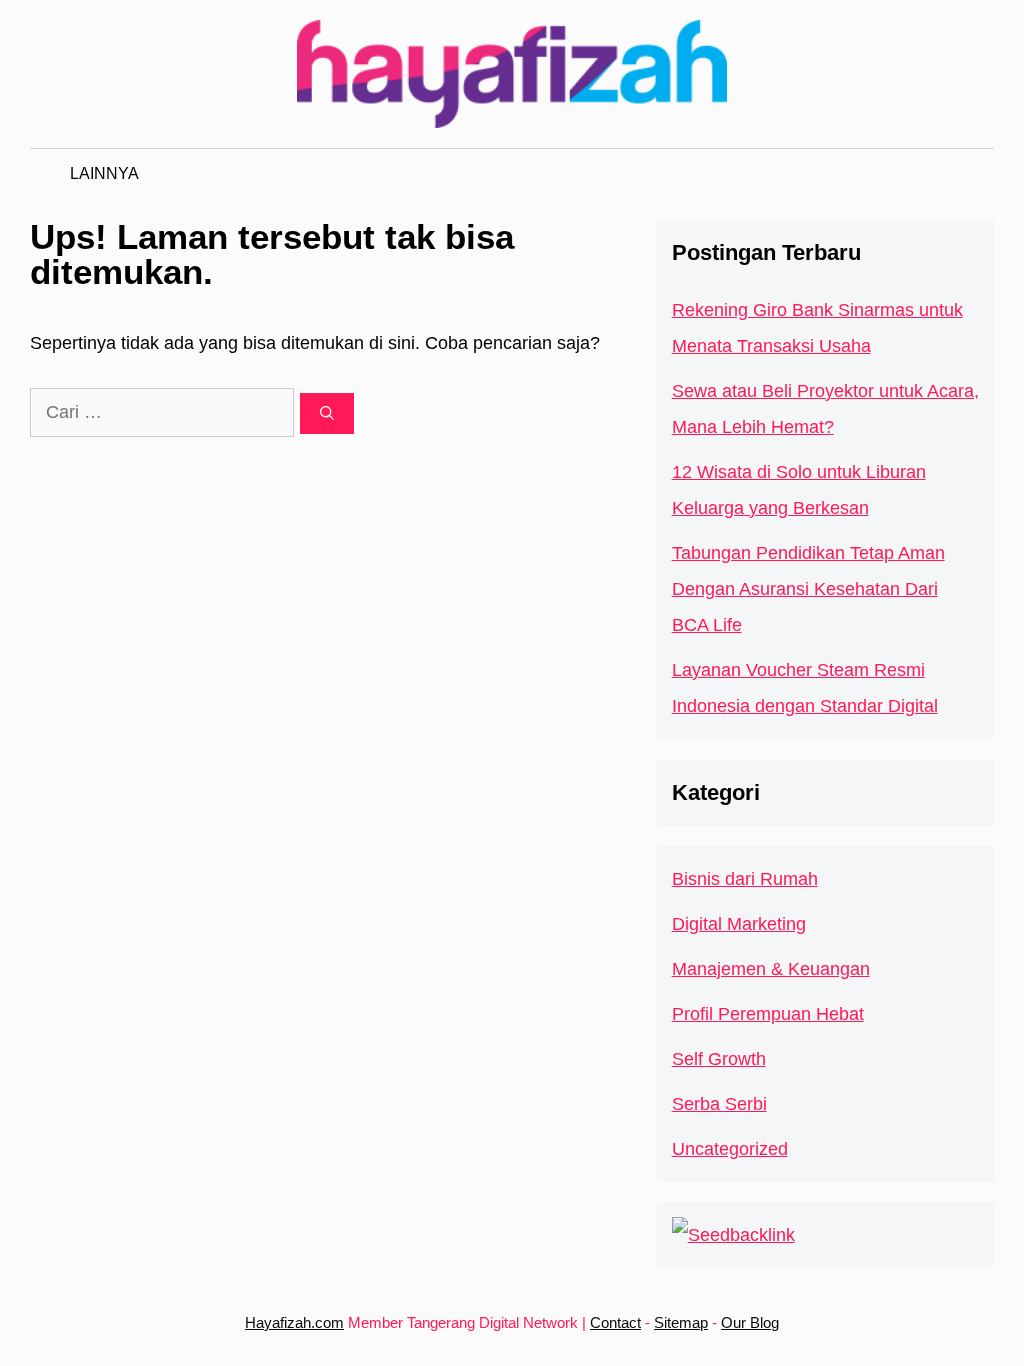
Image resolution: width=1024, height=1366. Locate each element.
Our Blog (750, 1322)
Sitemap (681, 1322)
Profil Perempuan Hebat (768, 1014)
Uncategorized (730, 1149)
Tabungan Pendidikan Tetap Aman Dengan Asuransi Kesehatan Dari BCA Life (808, 589)
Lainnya (104, 173)
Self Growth (719, 1059)
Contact (615, 1322)
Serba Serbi (719, 1104)
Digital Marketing (739, 924)
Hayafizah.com (294, 1322)
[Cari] (327, 413)
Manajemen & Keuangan (771, 969)
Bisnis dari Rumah (745, 879)
